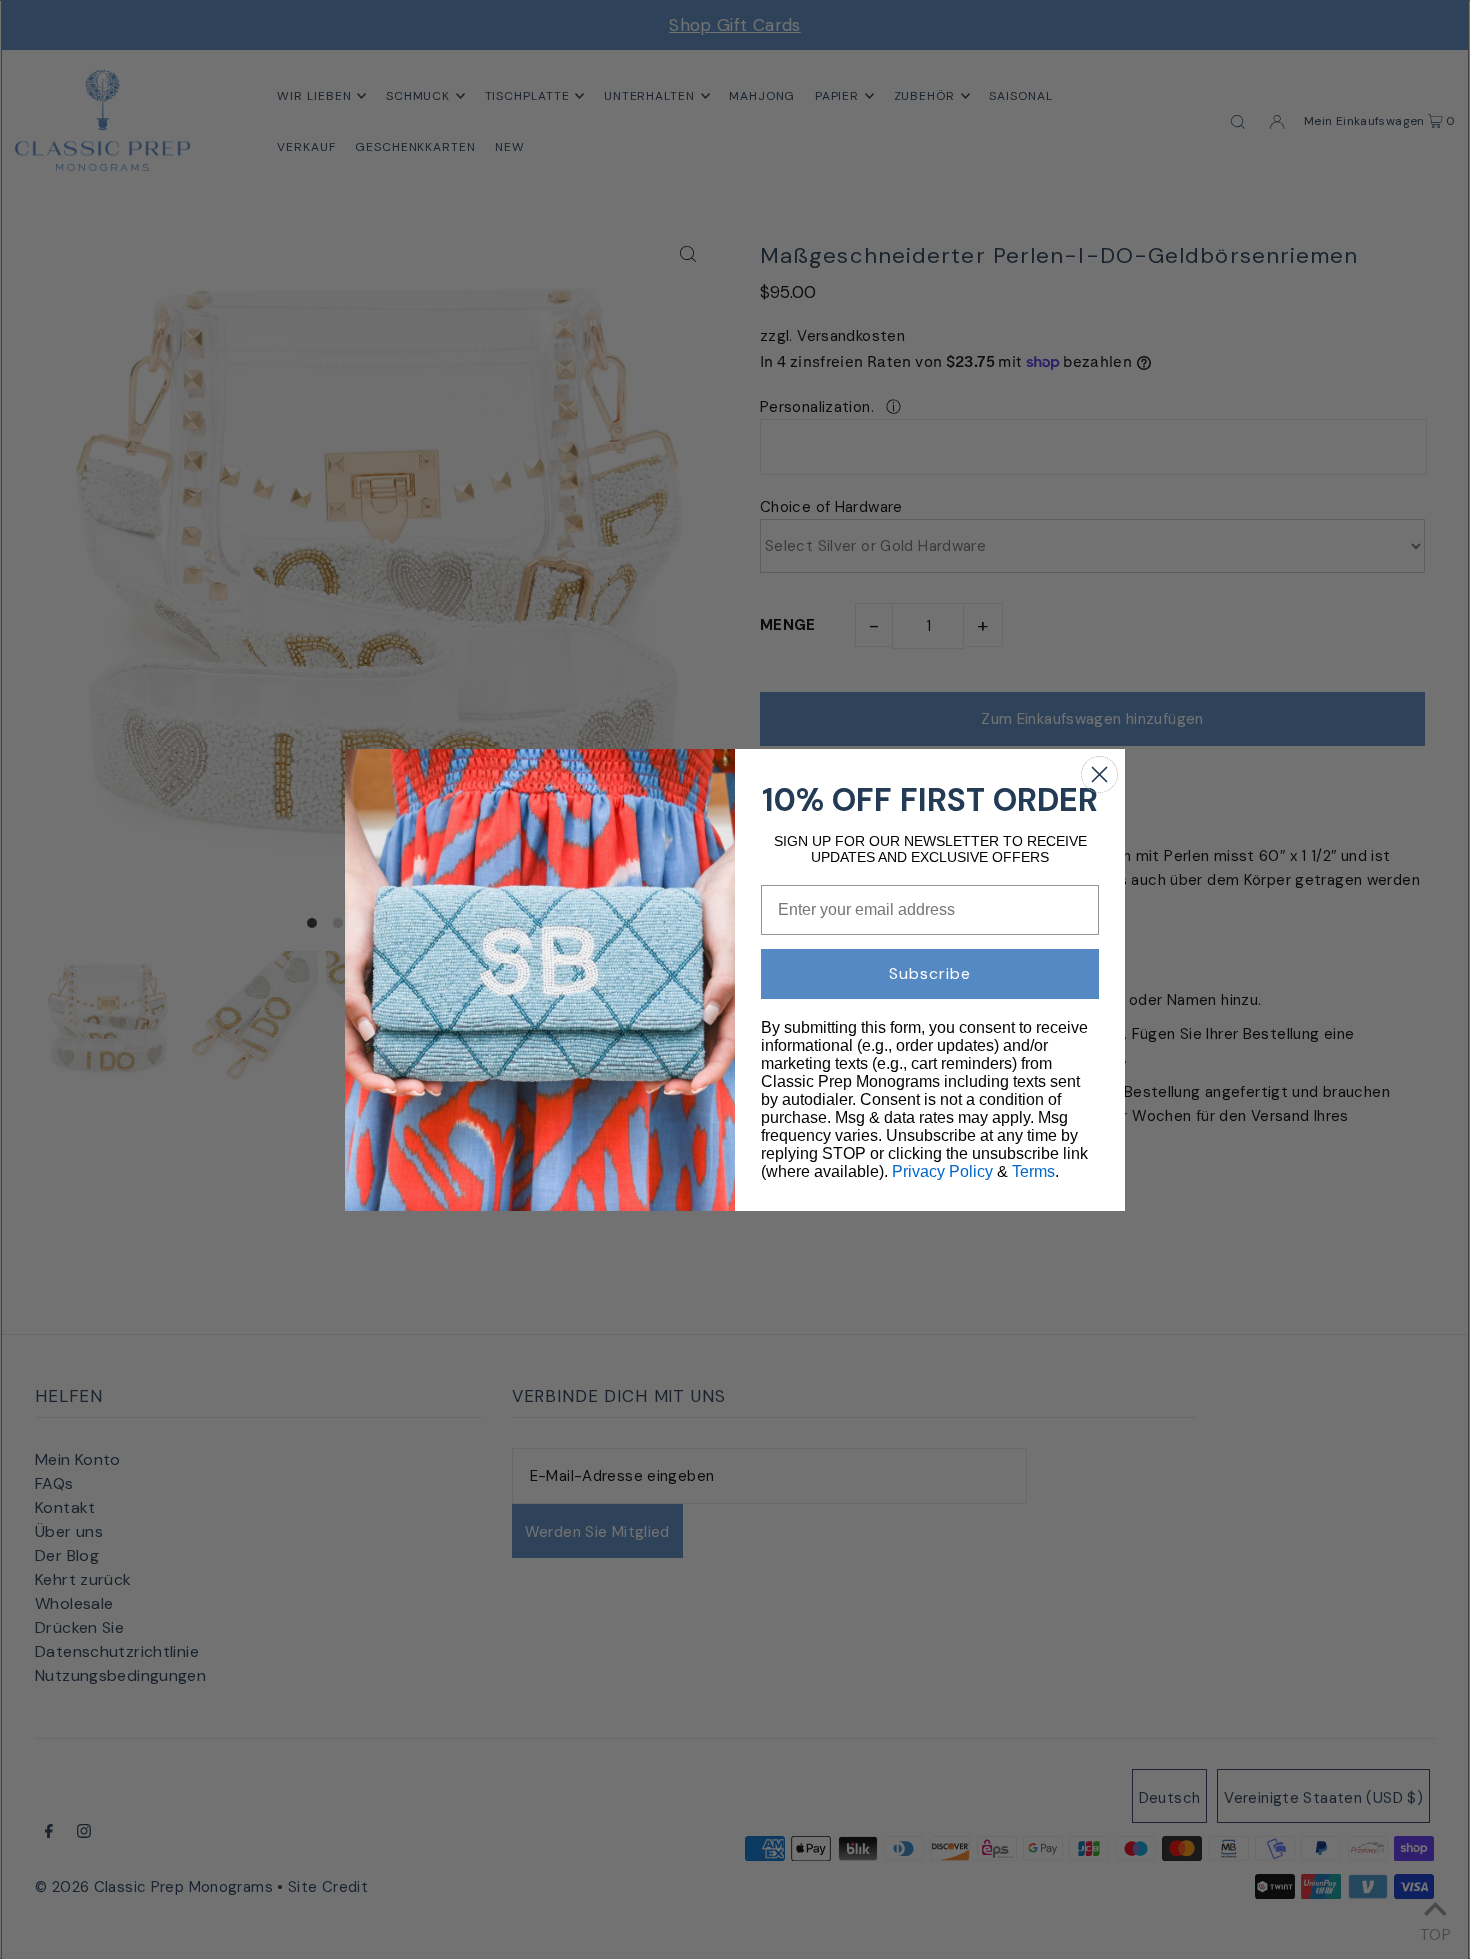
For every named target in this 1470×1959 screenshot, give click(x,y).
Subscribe (930, 973)
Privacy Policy (942, 1171)
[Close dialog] (1099, 774)
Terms (1033, 1171)
